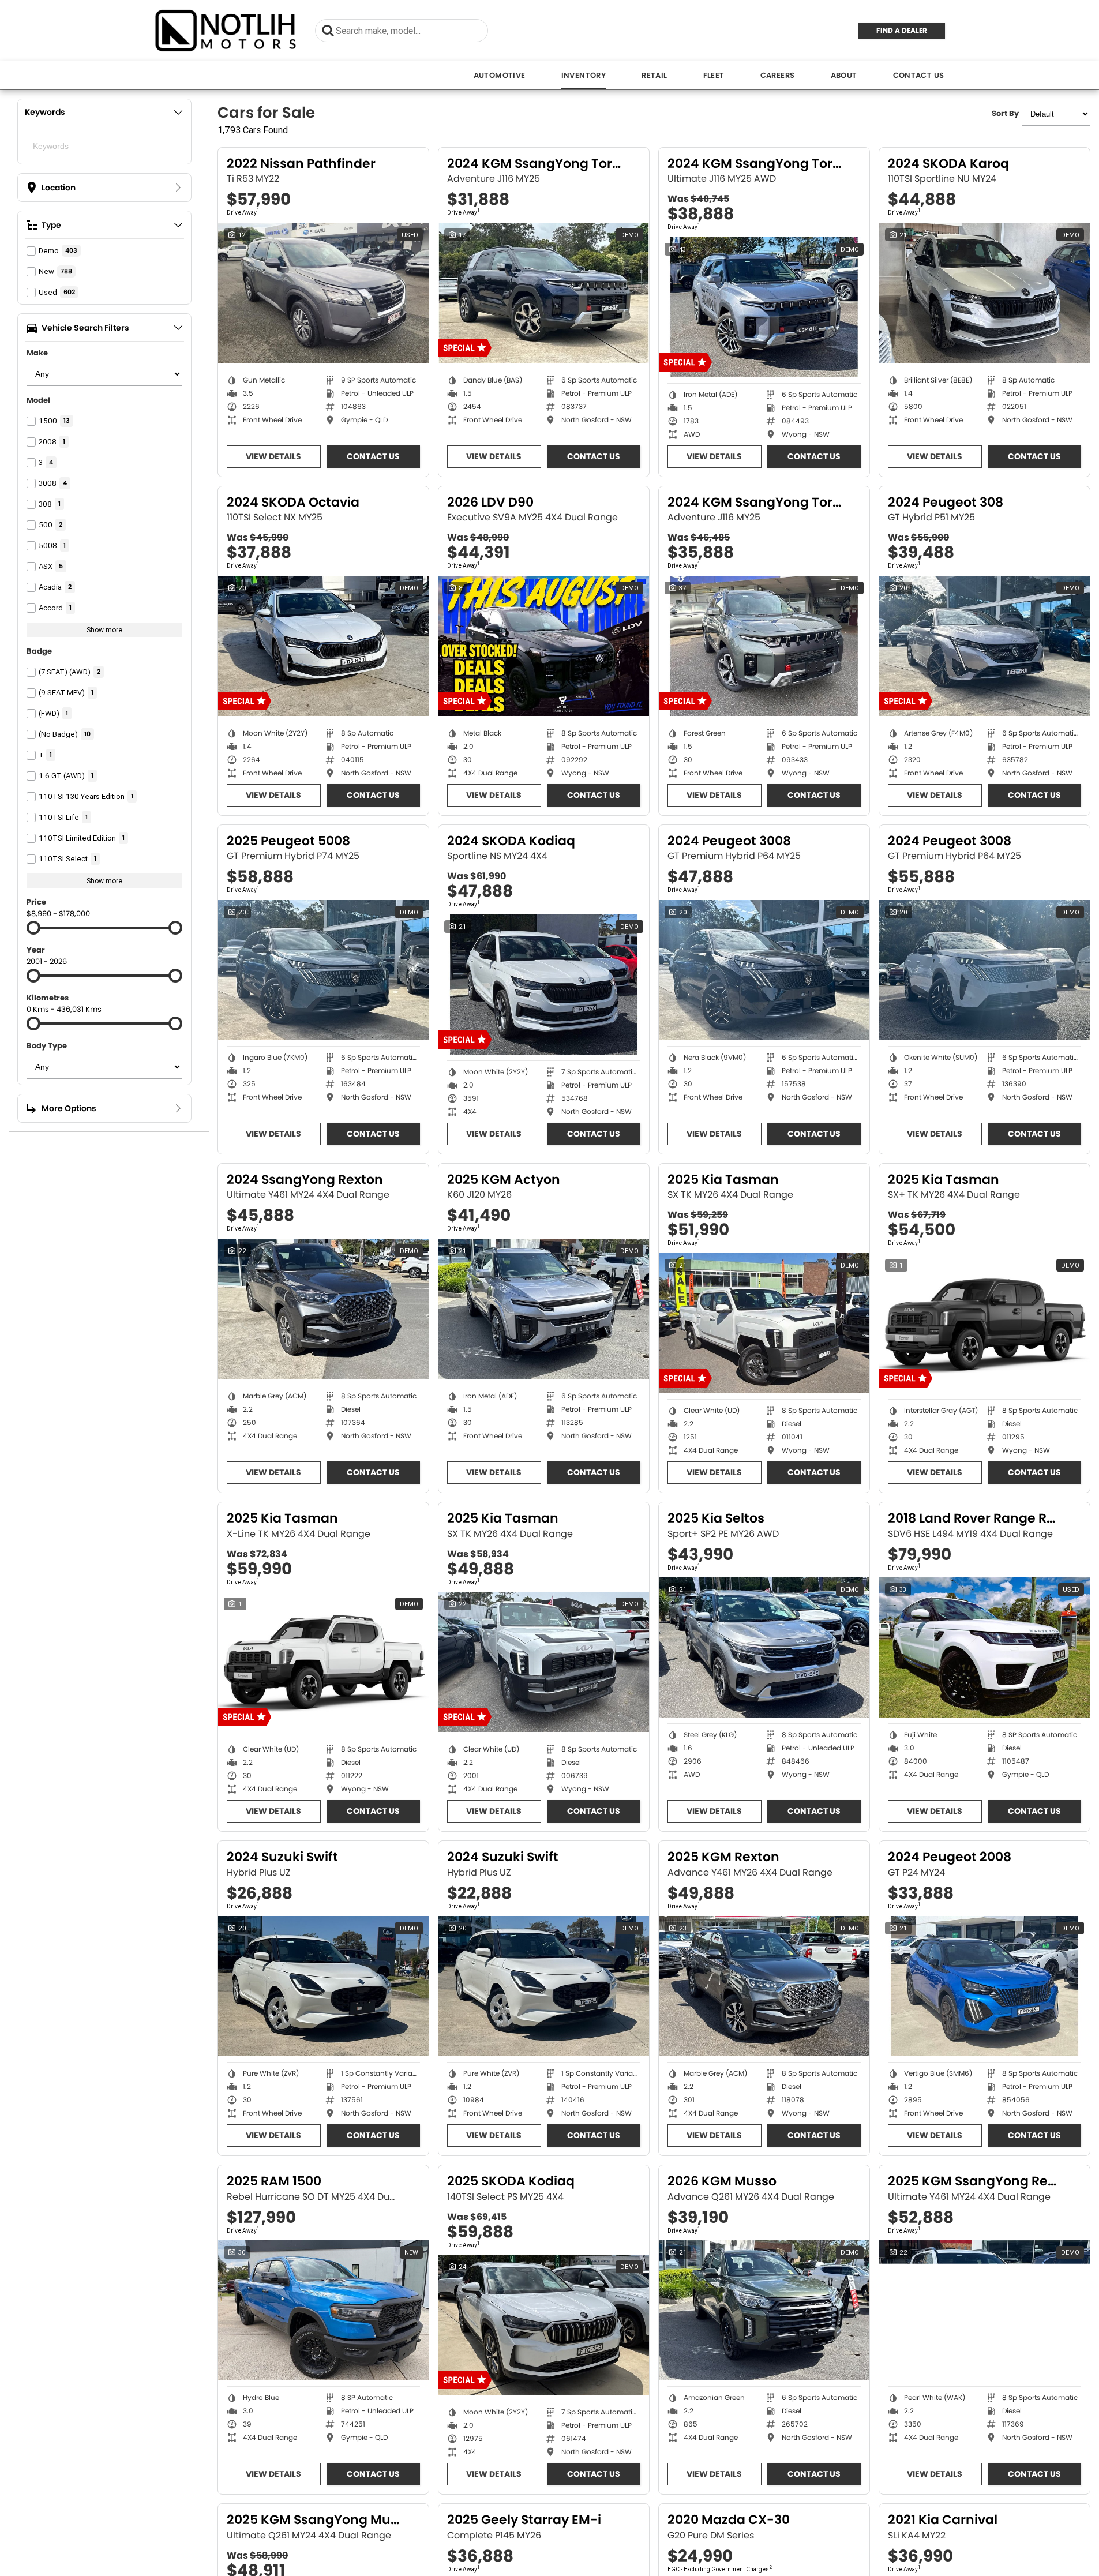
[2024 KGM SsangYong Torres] (544, 293)
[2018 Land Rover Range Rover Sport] (984, 1647)
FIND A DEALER (902, 30)
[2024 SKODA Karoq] (984, 293)
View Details (273, 456)
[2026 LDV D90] (544, 646)
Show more (104, 630)
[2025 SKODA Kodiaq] (544, 2325)
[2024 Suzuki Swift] (323, 1986)
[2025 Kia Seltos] (764, 1647)
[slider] (33, 928)
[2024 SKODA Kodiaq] (544, 985)
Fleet (714, 75)
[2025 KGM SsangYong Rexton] (984, 2310)
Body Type (47, 1046)
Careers (778, 75)
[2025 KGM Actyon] (544, 1309)
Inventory (584, 75)
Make (37, 353)
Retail (654, 75)
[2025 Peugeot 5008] (323, 970)
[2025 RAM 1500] (323, 2310)
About (844, 75)
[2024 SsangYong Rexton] (323, 1309)
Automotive (500, 75)
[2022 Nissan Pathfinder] (323, 293)
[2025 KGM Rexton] (764, 1986)
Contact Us (919, 75)
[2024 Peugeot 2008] (984, 1986)
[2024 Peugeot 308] (984, 646)
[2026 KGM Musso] (764, 2310)
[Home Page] (226, 30)
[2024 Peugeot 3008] (764, 970)
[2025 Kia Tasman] (764, 1323)
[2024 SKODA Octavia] (323, 646)
